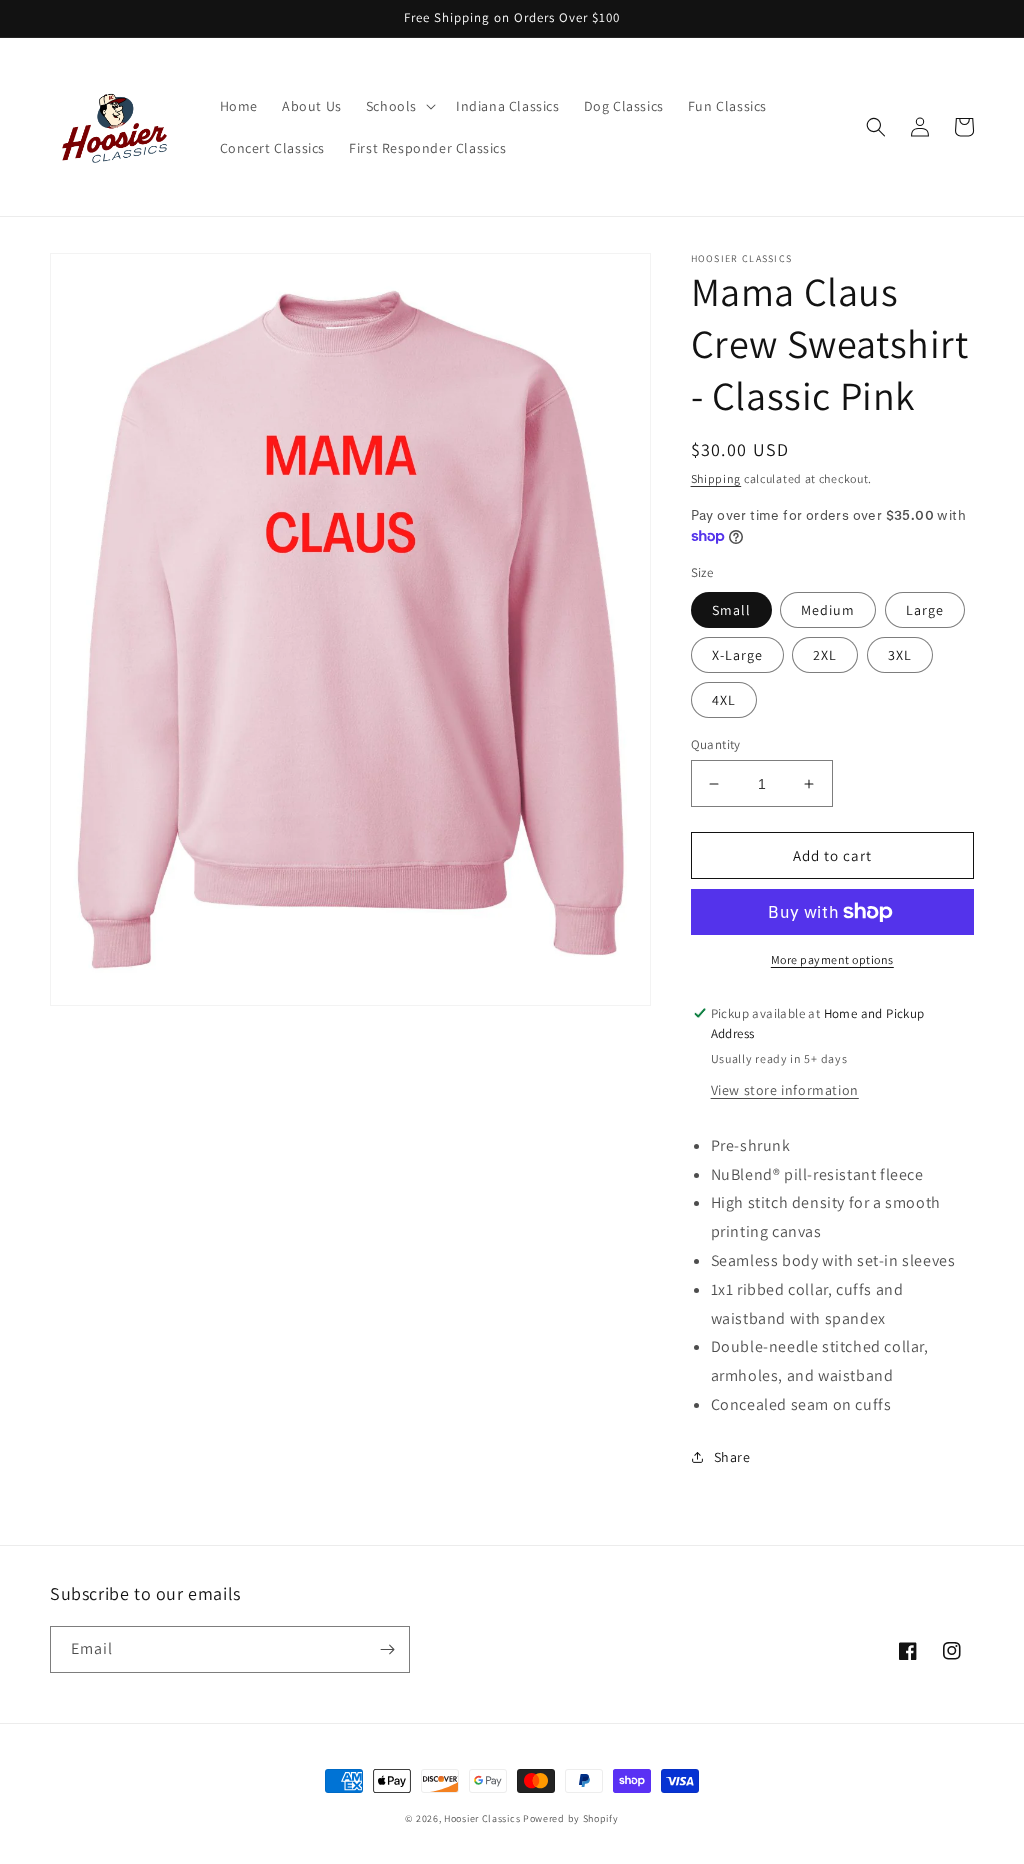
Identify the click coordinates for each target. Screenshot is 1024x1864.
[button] (399, 106)
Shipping (716, 478)
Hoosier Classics (482, 1818)
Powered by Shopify (571, 1818)
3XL (900, 655)
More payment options (832, 959)
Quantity (716, 744)
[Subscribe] (387, 1649)
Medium (828, 610)
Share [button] (732, 1457)
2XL (825, 655)
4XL (724, 700)
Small (731, 610)
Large (925, 610)
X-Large (737, 655)
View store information (785, 1090)
